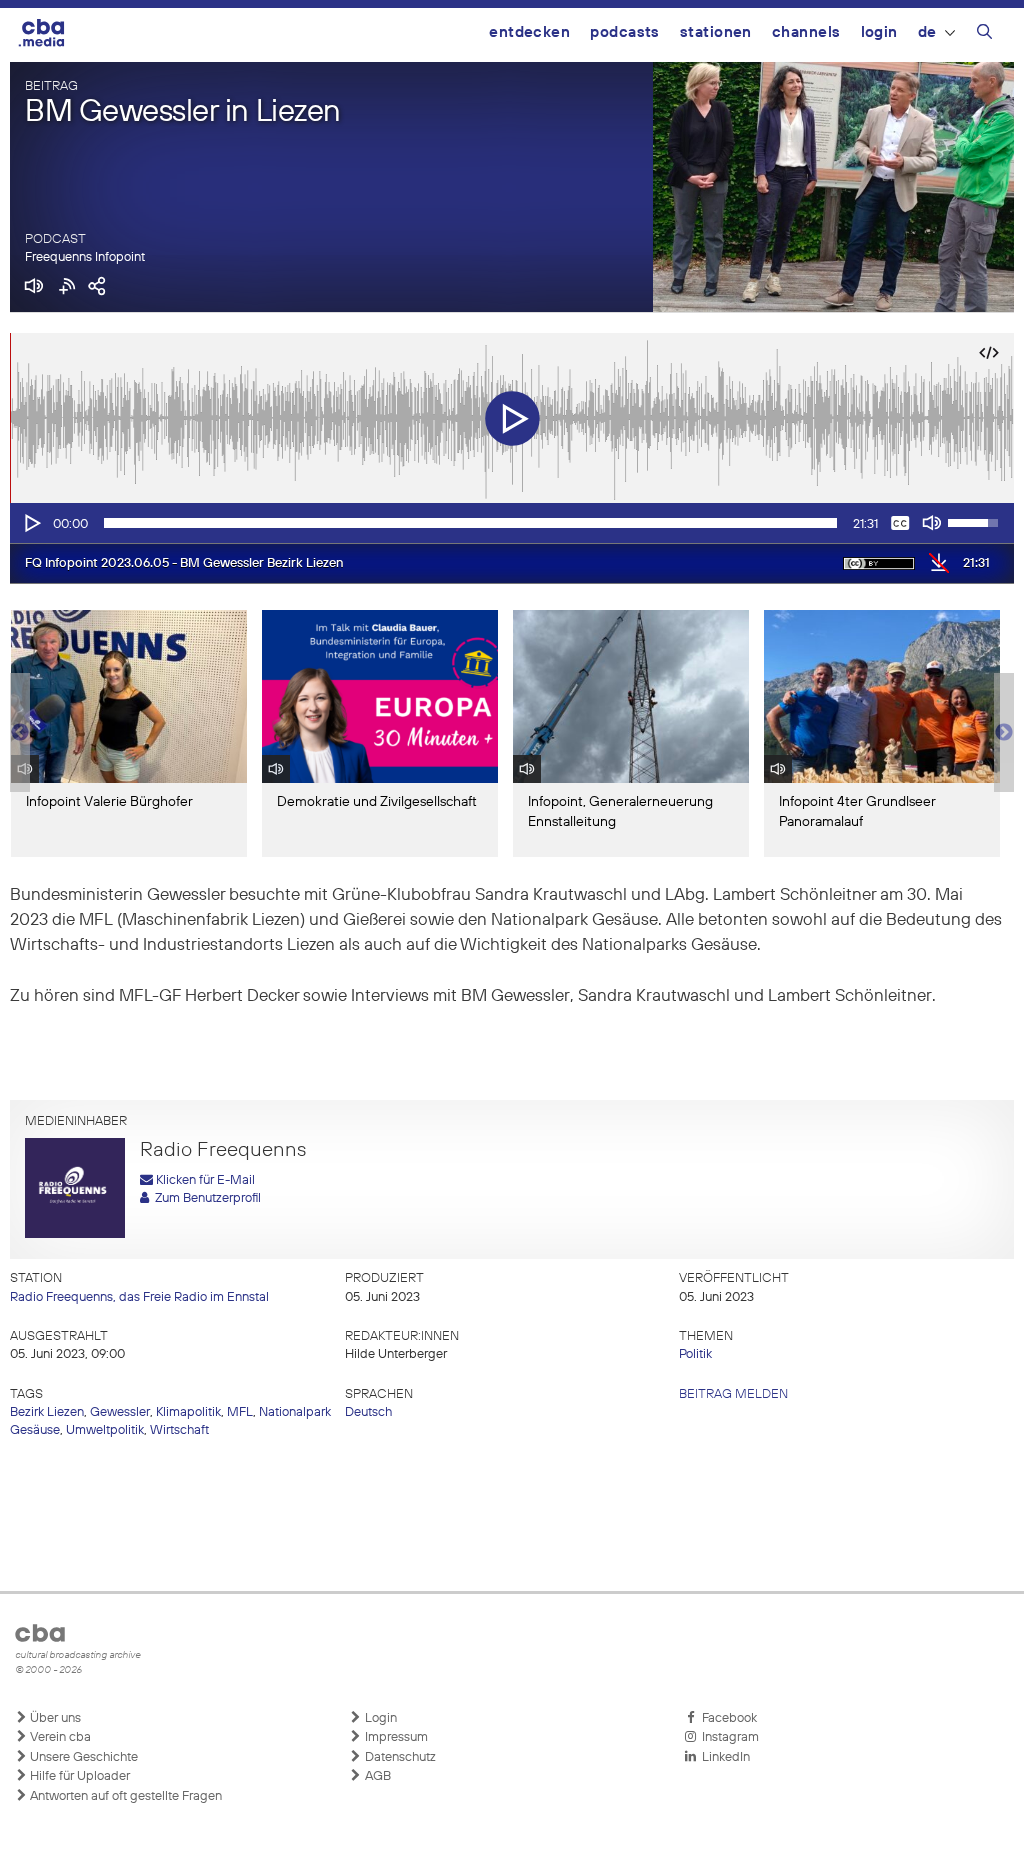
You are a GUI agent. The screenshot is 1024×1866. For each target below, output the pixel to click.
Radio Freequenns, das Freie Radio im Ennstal (139, 1297)
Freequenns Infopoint (85, 257)
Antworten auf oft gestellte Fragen (124, 1796)
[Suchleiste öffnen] (984, 35)
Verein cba (59, 1737)
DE (927, 32)
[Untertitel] (900, 523)
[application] (512, 523)
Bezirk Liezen (47, 1412)
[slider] (470, 523)
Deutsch (368, 1412)
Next (1004, 733)
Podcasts (625, 32)
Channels (806, 32)
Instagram (727, 1737)
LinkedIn (723, 1757)
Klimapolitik (188, 1412)
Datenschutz (399, 1757)
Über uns (54, 1718)
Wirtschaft (179, 1430)
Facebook (726, 1718)
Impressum (395, 1737)
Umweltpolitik (105, 1430)
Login (879, 32)
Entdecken (529, 32)
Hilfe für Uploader (78, 1776)
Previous (20, 733)
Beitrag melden (733, 1394)
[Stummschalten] (932, 523)
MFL (240, 1412)
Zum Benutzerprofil (205, 1198)
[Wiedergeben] (31, 523)
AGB (376, 1776)
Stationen (716, 32)
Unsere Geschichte (82, 1757)
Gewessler (120, 1412)
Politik (695, 1354)
